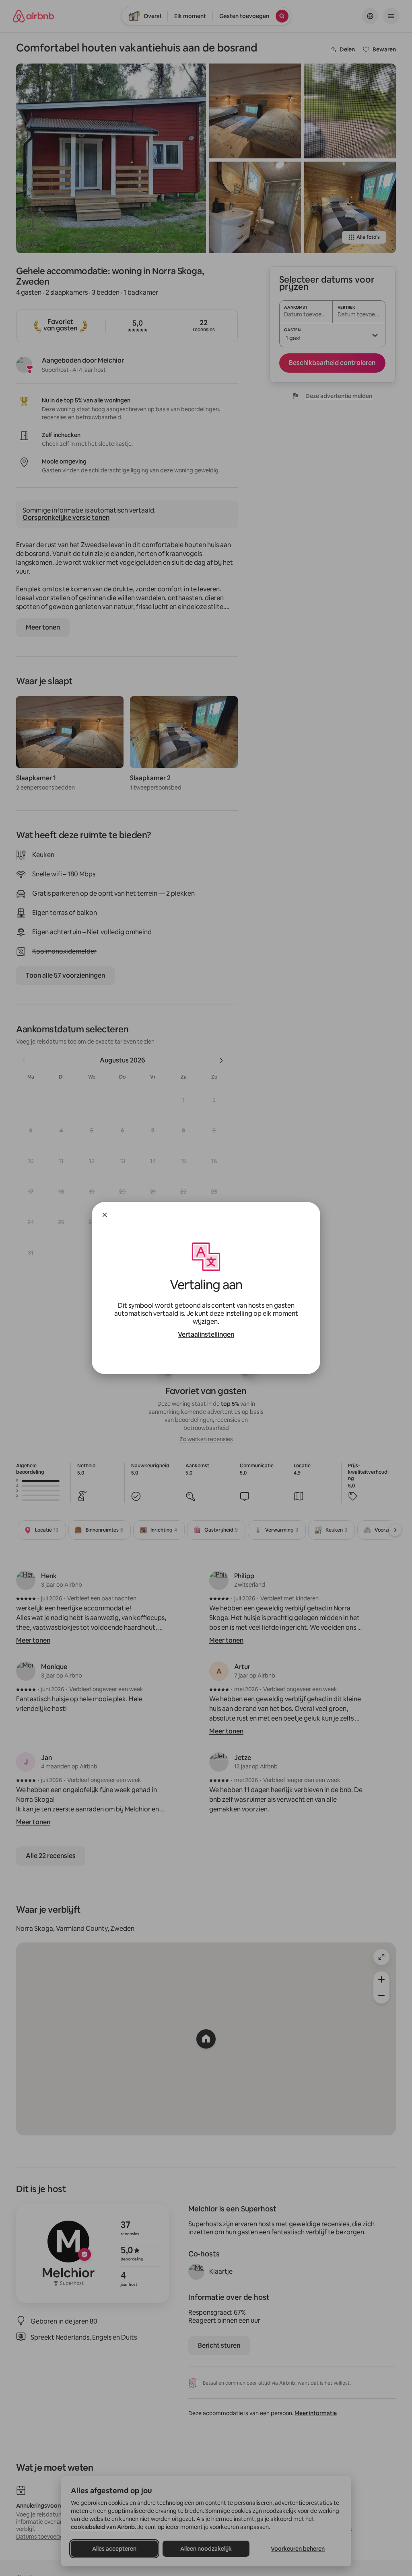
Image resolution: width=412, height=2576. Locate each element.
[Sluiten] (105, 1215)
